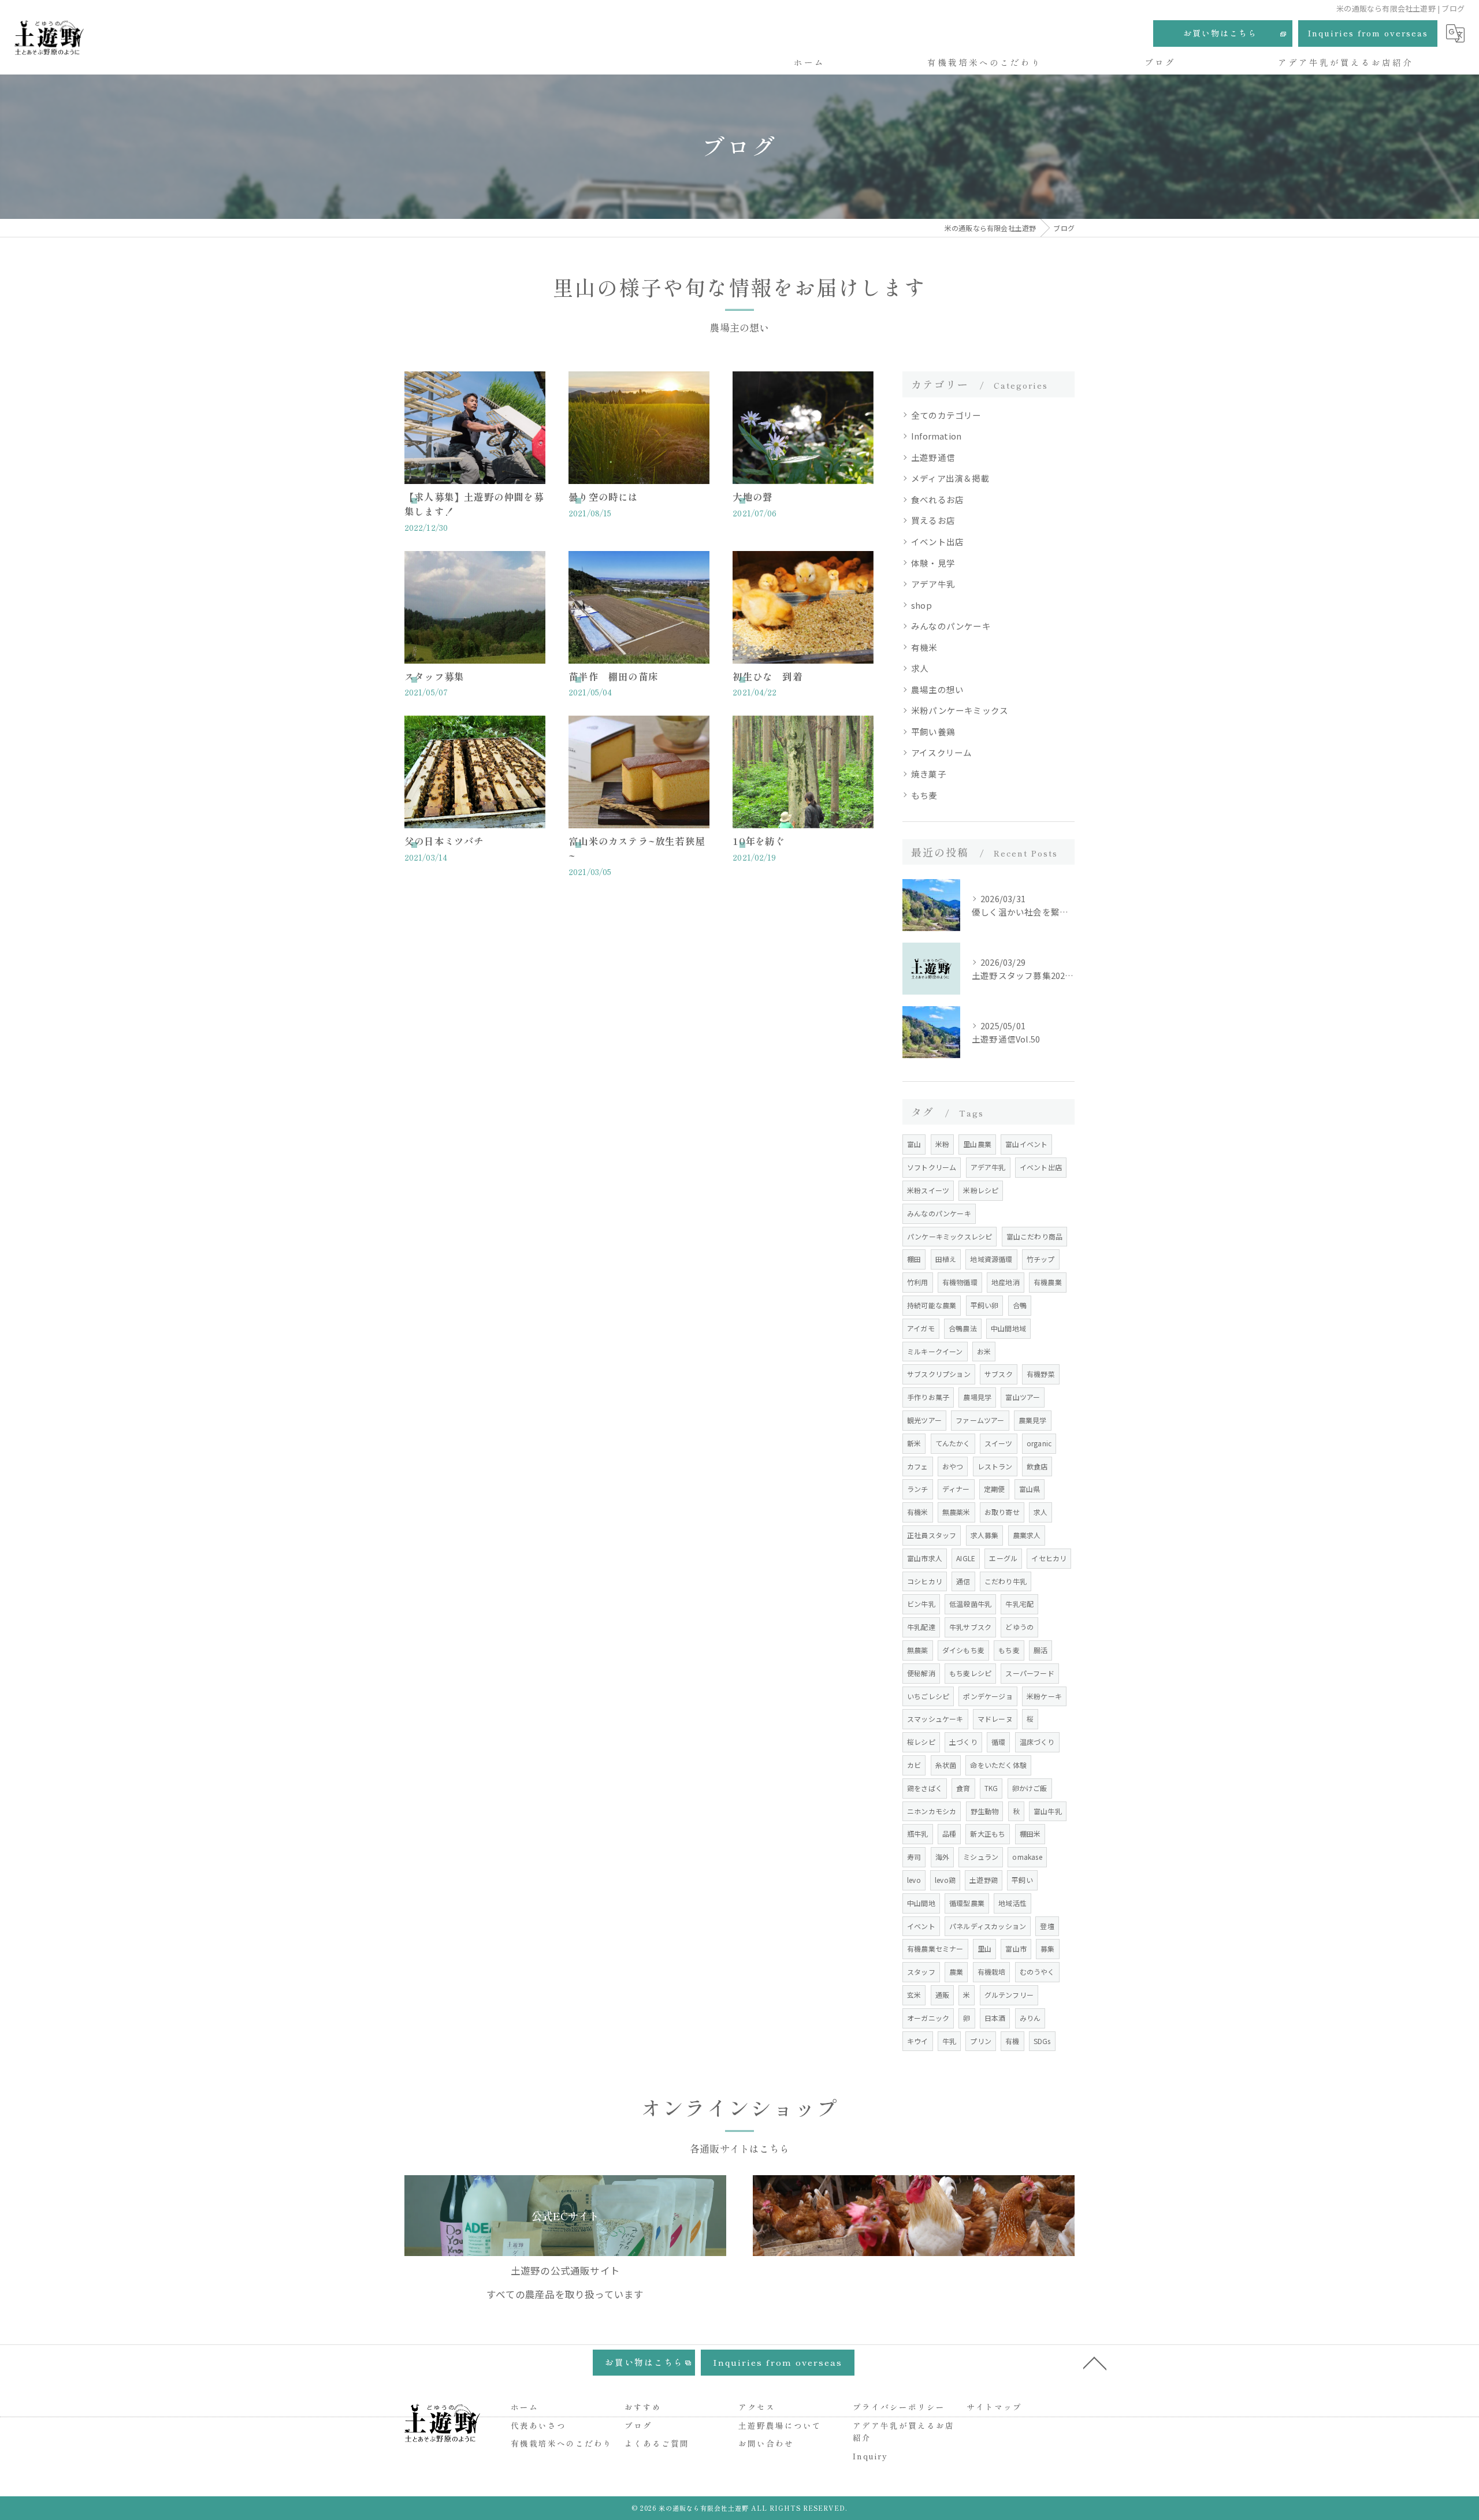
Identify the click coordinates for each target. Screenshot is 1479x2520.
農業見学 (1033, 1420)
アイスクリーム (941, 752)
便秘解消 (921, 1673)
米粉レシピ (981, 1190)
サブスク (999, 1374)
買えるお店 (933, 520)
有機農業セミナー (935, 1948)
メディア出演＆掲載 (950, 478)
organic (1039, 1443)
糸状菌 (946, 1765)
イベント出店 (937, 541)
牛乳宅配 (1019, 1604)
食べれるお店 (937, 499)
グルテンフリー (1009, 1995)
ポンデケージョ (988, 1696)
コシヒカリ (925, 1581)
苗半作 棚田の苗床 (613, 676)
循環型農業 (967, 1903)
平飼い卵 (985, 1305)
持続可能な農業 (932, 1305)
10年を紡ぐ (759, 841)
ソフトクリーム (932, 1167)
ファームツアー (980, 1420)
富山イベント (1026, 1144)
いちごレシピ (928, 1696)
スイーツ (999, 1443)
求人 (920, 668)
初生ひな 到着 (767, 676)
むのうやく (1037, 1972)
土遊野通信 (933, 457)
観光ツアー (924, 1420)
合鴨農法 (963, 1328)
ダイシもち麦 (963, 1650)
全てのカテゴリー (946, 415)
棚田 (914, 1259)
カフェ (918, 1466)
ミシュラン (981, 1857)
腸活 (1040, 1650)
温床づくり (1037, 1742)
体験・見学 (933, 563)
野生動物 (985, 1811)
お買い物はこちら (1220, 33)
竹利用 (918, 1282)
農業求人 (1027, 1535)
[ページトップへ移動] (1095, 2362)
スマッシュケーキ (935, 1719)
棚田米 (1030, 1834)
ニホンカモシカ (932, 1811)
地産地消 (1006, 1282)
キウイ (918, 2041)
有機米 (924, 647)
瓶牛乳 (918, 1834)
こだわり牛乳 (1006, 1581)
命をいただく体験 (998, 1765)
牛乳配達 (921, 1627)
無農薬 (918, 1650)
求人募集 (985, 1535)
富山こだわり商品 (1035, 1236)
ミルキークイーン (935, 1351)
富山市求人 (925, 1558)
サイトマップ (994, 2407)
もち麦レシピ (970, 1673)
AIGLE (966, 1558)
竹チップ (1041, 1259)
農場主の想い (937, 689)
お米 (984, 1351)
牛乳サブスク (970, 1627)
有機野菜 (1041, 1374)
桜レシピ (921, 1742)
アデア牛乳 (933, 584)
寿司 (914, 1857)
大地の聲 (752, 497)
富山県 (1030, 1489)
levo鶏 (945, 1880)
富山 (914, 1144)
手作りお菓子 (928, 1397)
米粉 (942, 1144)
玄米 (914, 1995)
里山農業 (977, 1144)
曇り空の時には (603, 497)
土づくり (963, 1742)
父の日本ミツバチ (444, 841)
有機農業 (1048, 1282)
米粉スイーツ (928, 1190)
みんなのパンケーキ (951, 626)
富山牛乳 (1048, 1811)
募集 (1047, 1948)
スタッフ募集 (434, 676)
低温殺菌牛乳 (970, 1604)
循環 (998, 1742)
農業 (956, 1972)
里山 (984, 1948)
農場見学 (977, 1397)
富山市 (1016, 1948)
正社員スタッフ (932, 1535)
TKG (991, 1788)
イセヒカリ (1049, 1558)
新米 (914, 1443)
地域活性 (1012, 1903)
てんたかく (953, 1443)
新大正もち (988, 1834)
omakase (1027, 1857)
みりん (1030, 2018)
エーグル (1003, 1558)
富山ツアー (1023, 1397)
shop (921, 605)
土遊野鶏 (984, 1880)
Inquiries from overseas (1368, 33)
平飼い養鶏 (933, 732)
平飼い (1022, 1880)
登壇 (1047, 1926)
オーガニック (928, 2018)
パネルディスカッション (988, 1926)
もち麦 (924, 795)
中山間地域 (1008, 1328)
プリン (981, 2041)
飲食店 (1037, 1466)
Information (936, 436)
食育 (963, 1788)
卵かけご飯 (1030, 1788)
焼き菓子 (929, 774)
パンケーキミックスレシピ (950, 1236)
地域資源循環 (991, 1259)
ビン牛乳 (921, 1604)
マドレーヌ (995, 1719)
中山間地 (921, 1903)
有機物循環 (960, 1282)
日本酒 (995, 2018)
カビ (914, 1765)
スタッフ (921, 1972)
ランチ (918, 1489)
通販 (942, 1995)
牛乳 (949, 2041)
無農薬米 (956, 1512)
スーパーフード (1030, 1673)
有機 (1012, 2041)
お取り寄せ (1002, 1512)
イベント (921, 1926)
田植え (946, 1259)
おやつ (953, 1466)
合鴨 (1020, 1305)
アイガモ (921, 1328)
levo (914, 1880)
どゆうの (1019, 1627)
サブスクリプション (939, 1374)
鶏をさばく (925, 1788)
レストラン (995, 1466)
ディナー (956, 1489)
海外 (942, 1857)
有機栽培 (992, 1972)
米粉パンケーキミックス (960, 710)
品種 (949, 1834)
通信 (963, 1581)
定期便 (995, 1489)
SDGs (1042, 2041)
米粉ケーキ (1044, 1696)
